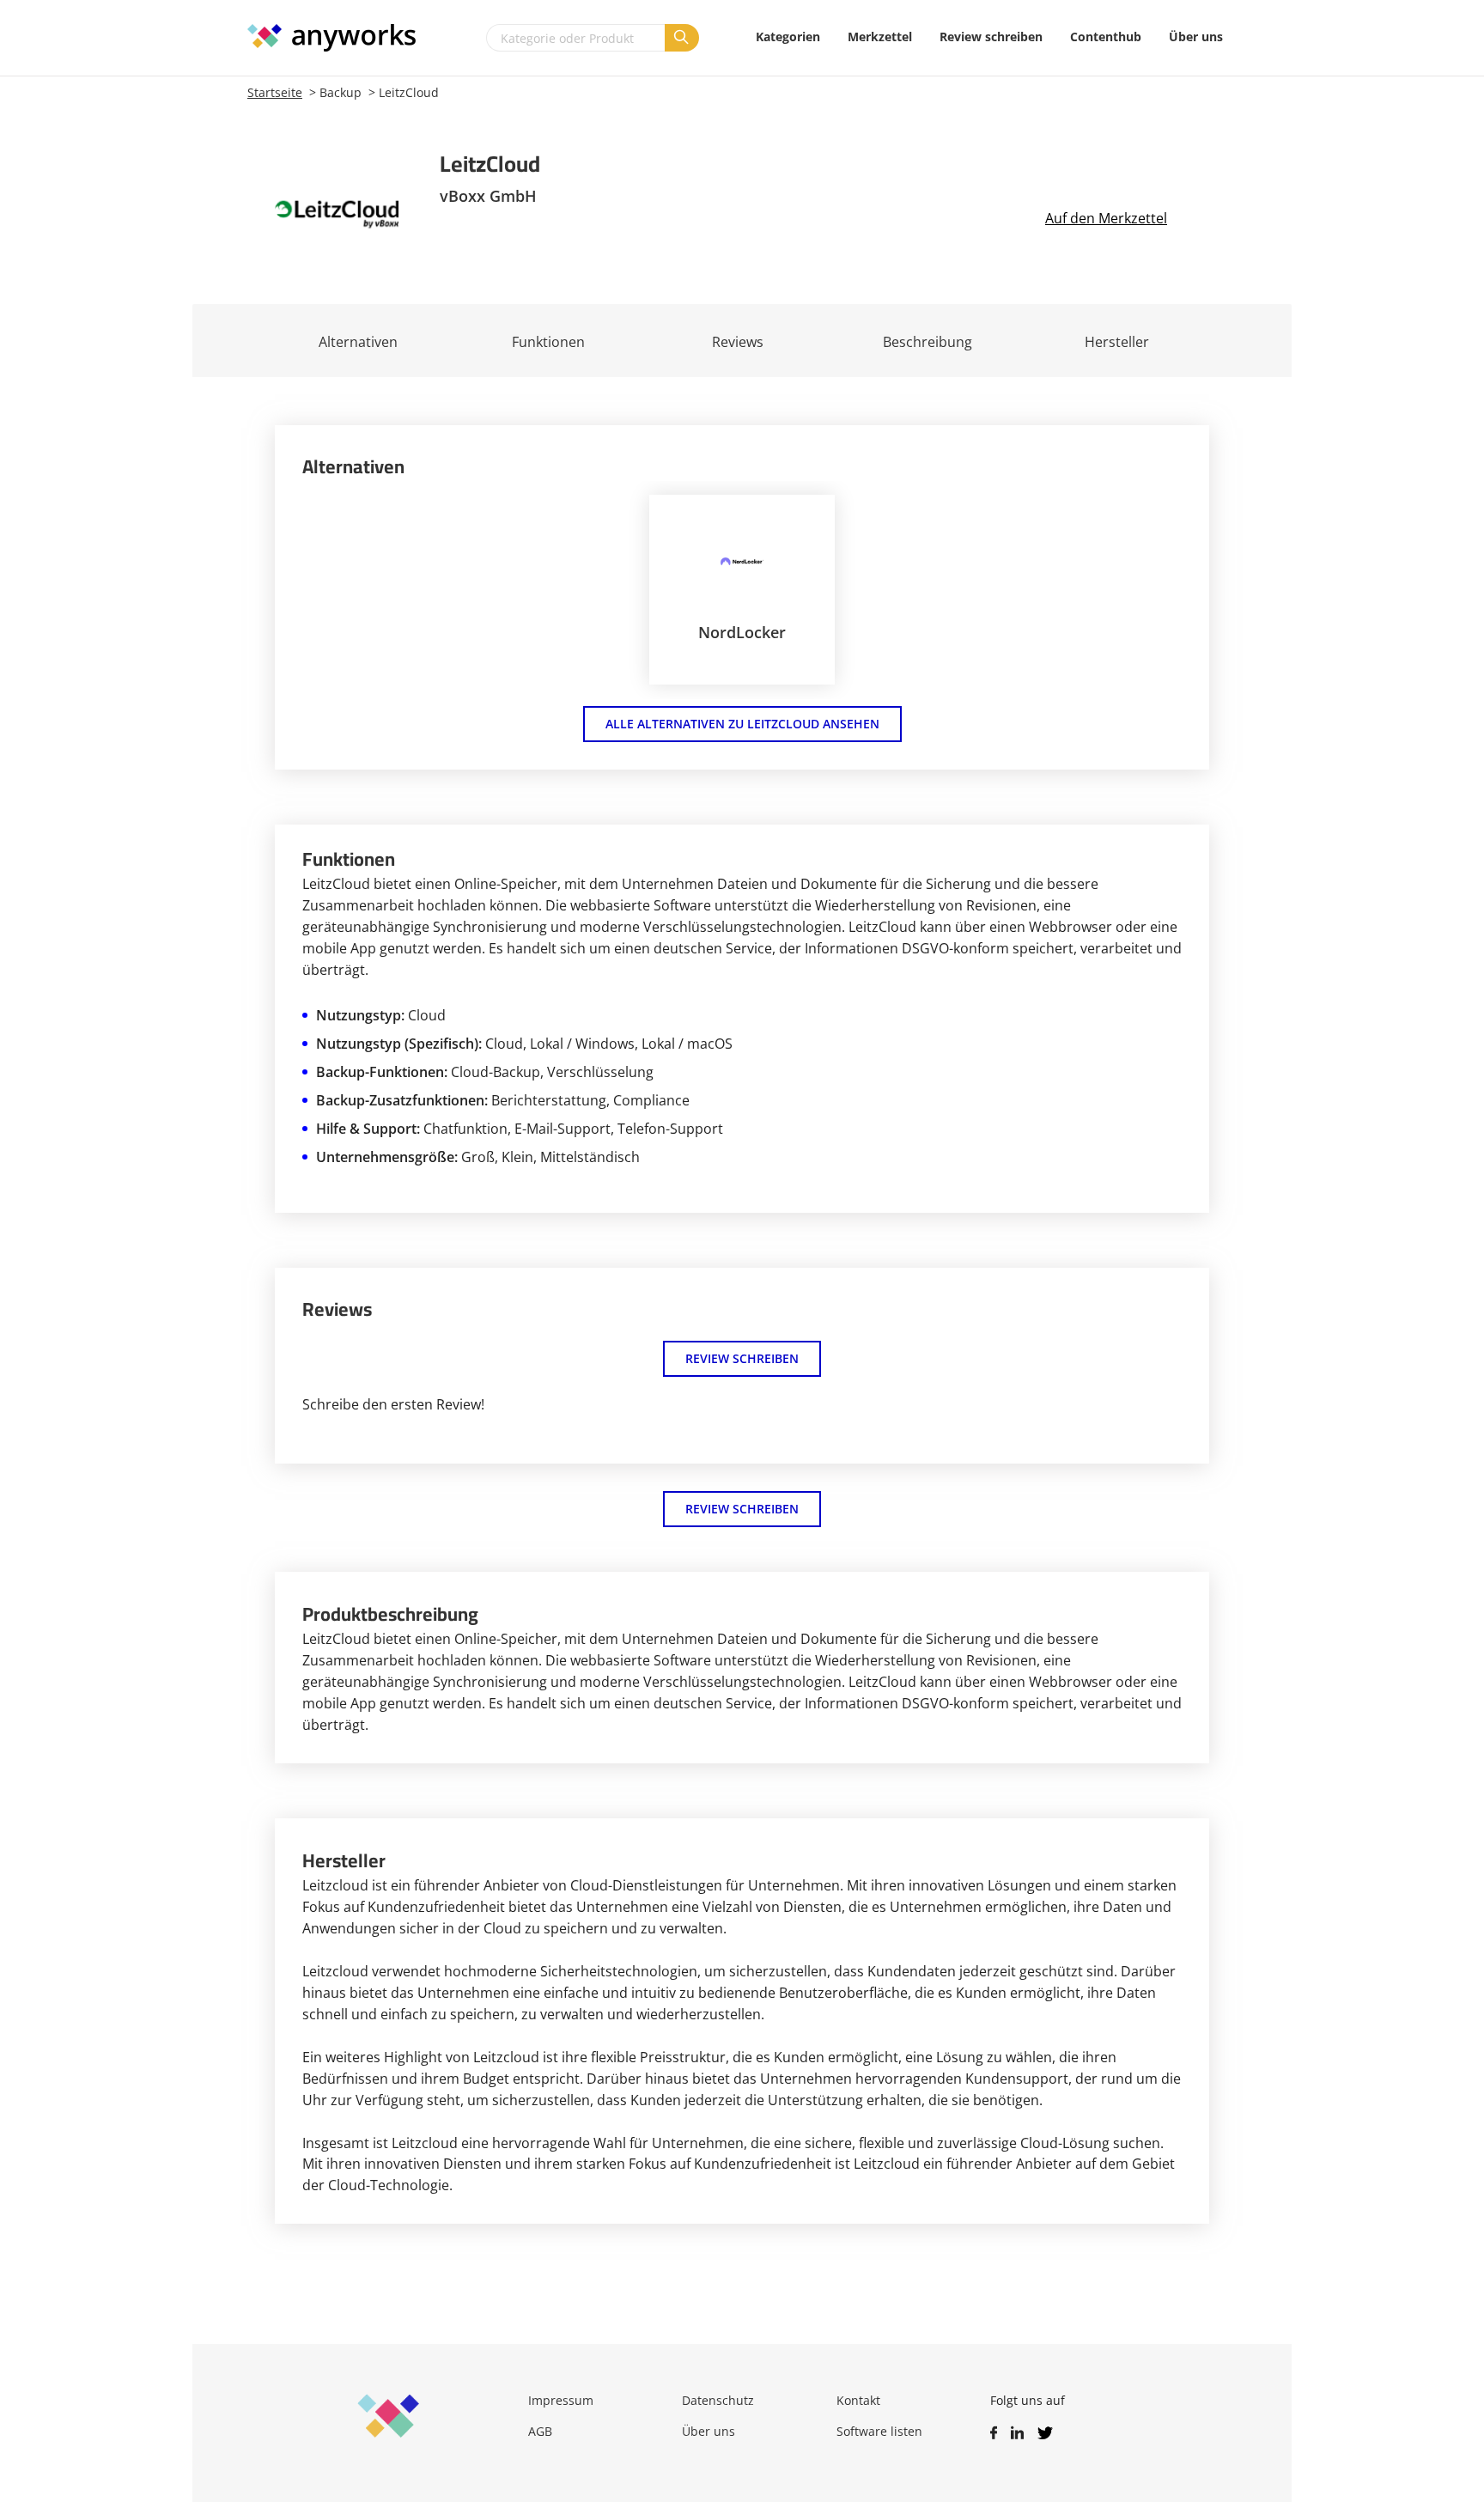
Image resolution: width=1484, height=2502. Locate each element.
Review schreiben (742, 1358)
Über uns (709, 2431)
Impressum (561, 2400)
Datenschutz (718, 2400)
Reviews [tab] (738, 342)
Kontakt (858, 2400)
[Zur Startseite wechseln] (340, 38)
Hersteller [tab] (1117, 342)
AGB (540, 2431)
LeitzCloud (409, 92)
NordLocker (742, 632)
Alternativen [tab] (358, 342)
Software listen (879, 2431)
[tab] (548, 341)
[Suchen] (682, 38)
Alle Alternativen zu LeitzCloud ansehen (742, 724)
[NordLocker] (742, 561)
